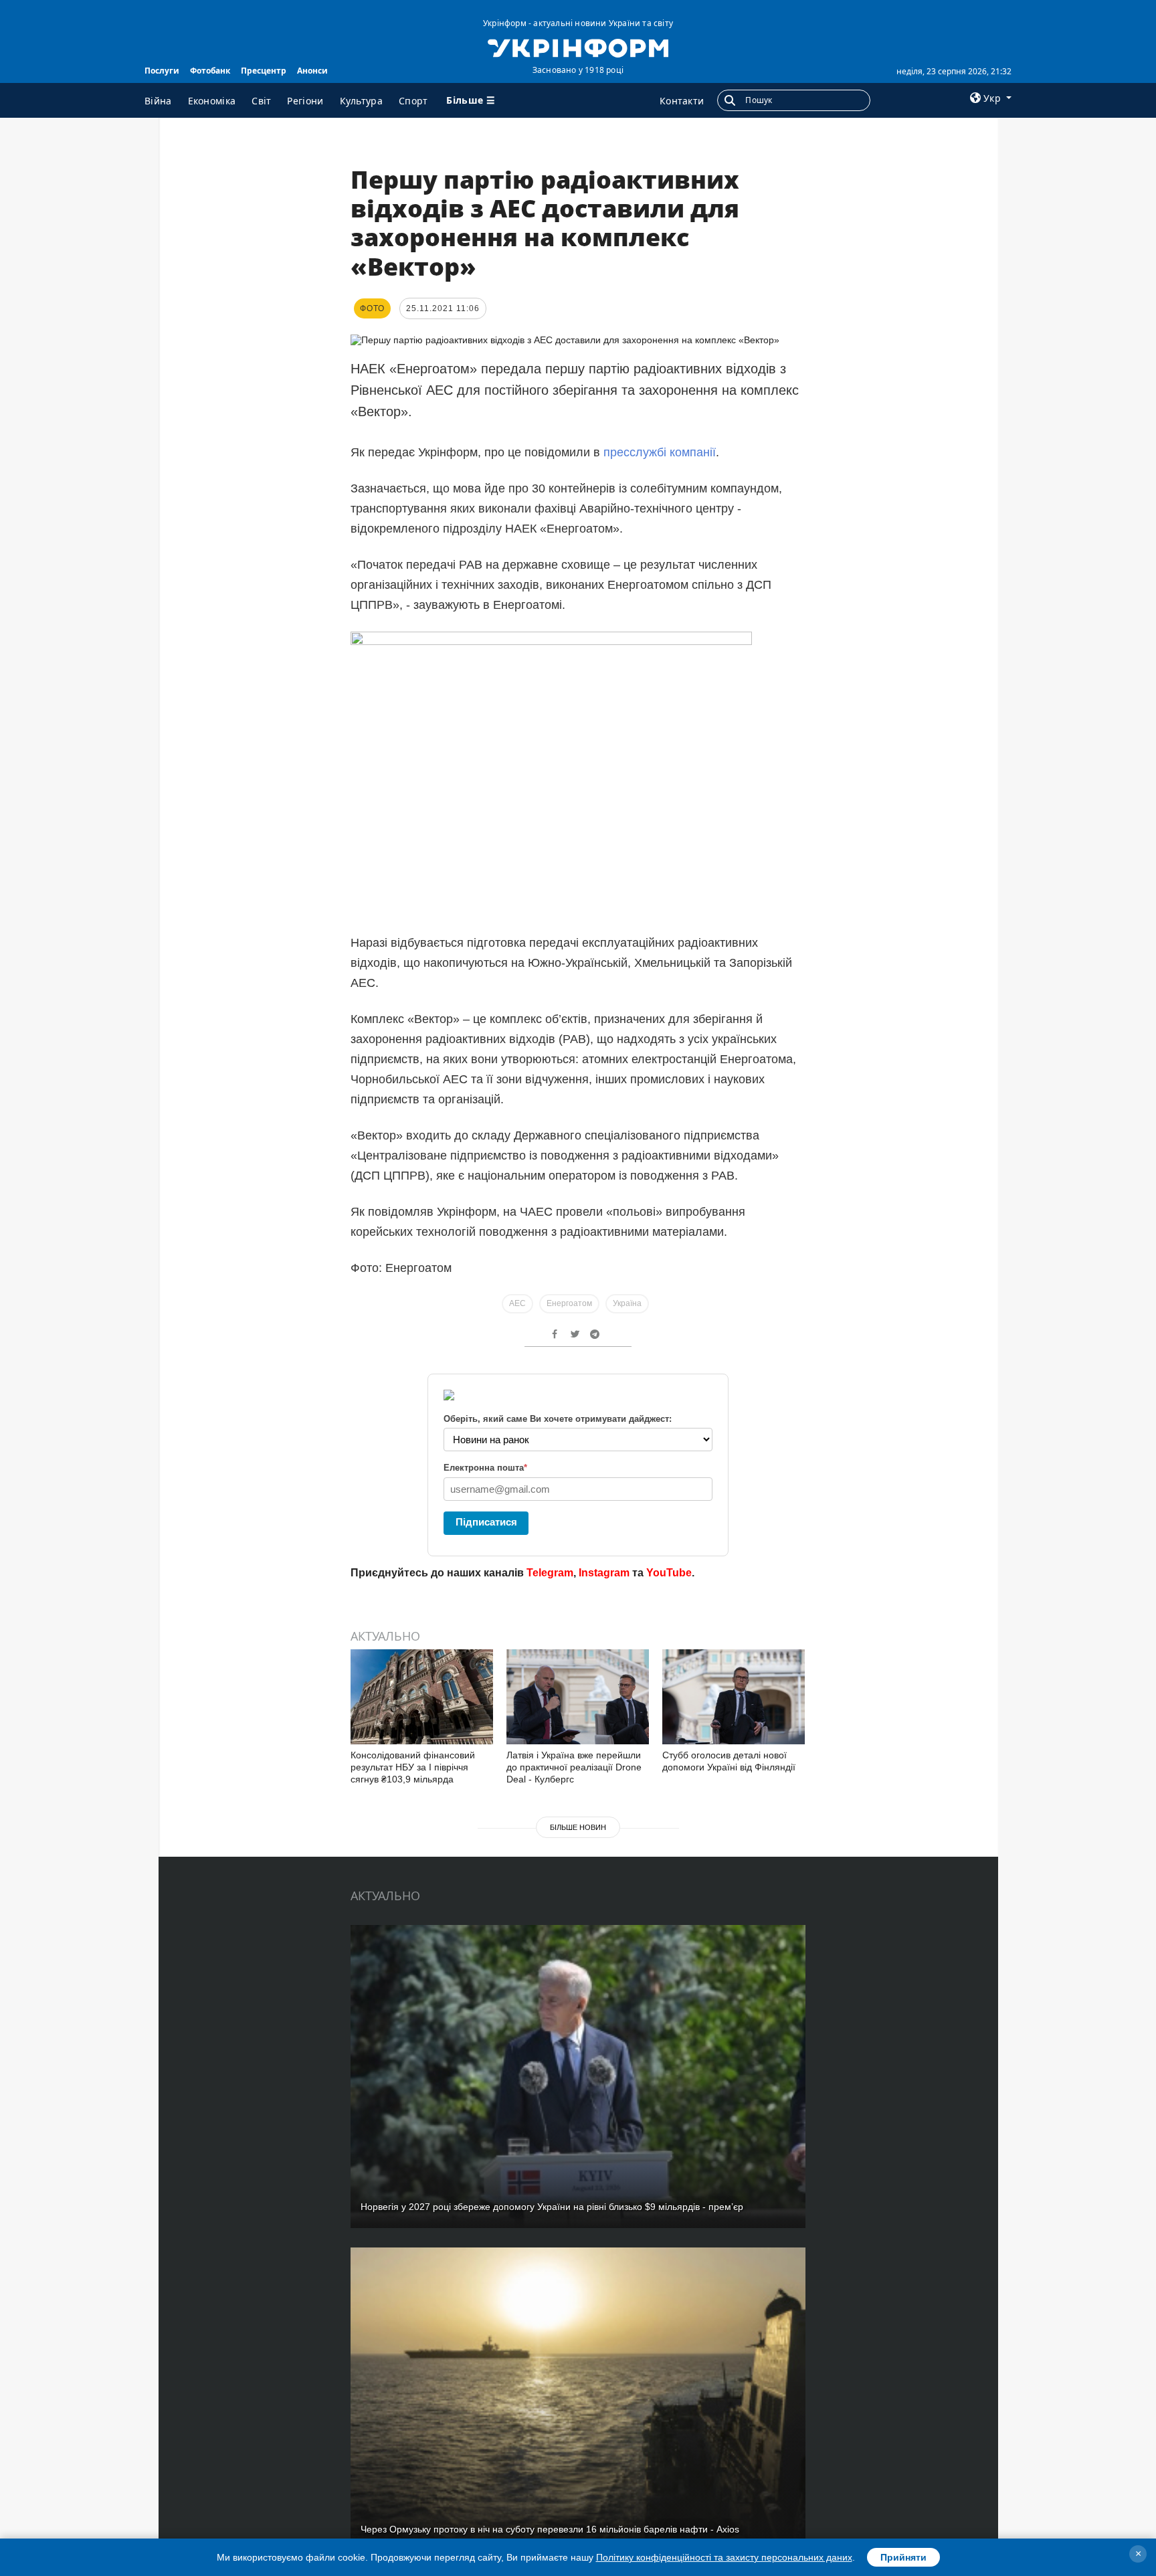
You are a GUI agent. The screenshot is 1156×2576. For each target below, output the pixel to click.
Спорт (413, 101)
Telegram (550, 1573)
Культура (361, 101)
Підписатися (486, 1522)
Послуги (162, 71)
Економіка (212, 101)
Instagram (604, 1573)
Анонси (312, 71)
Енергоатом (569, 1303)
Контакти (682, 101)
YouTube (669, 1573)
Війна (158, 101)
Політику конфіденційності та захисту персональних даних (724, 2557)
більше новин (578, 1827)
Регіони (305, 101)
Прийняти (903, 2557)
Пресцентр (264, 71)
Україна (627, 1303)
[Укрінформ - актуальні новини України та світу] (578, 47)
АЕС (517, 1303)
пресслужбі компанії (660, 452)
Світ (261, 101)
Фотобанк (210, 71)
